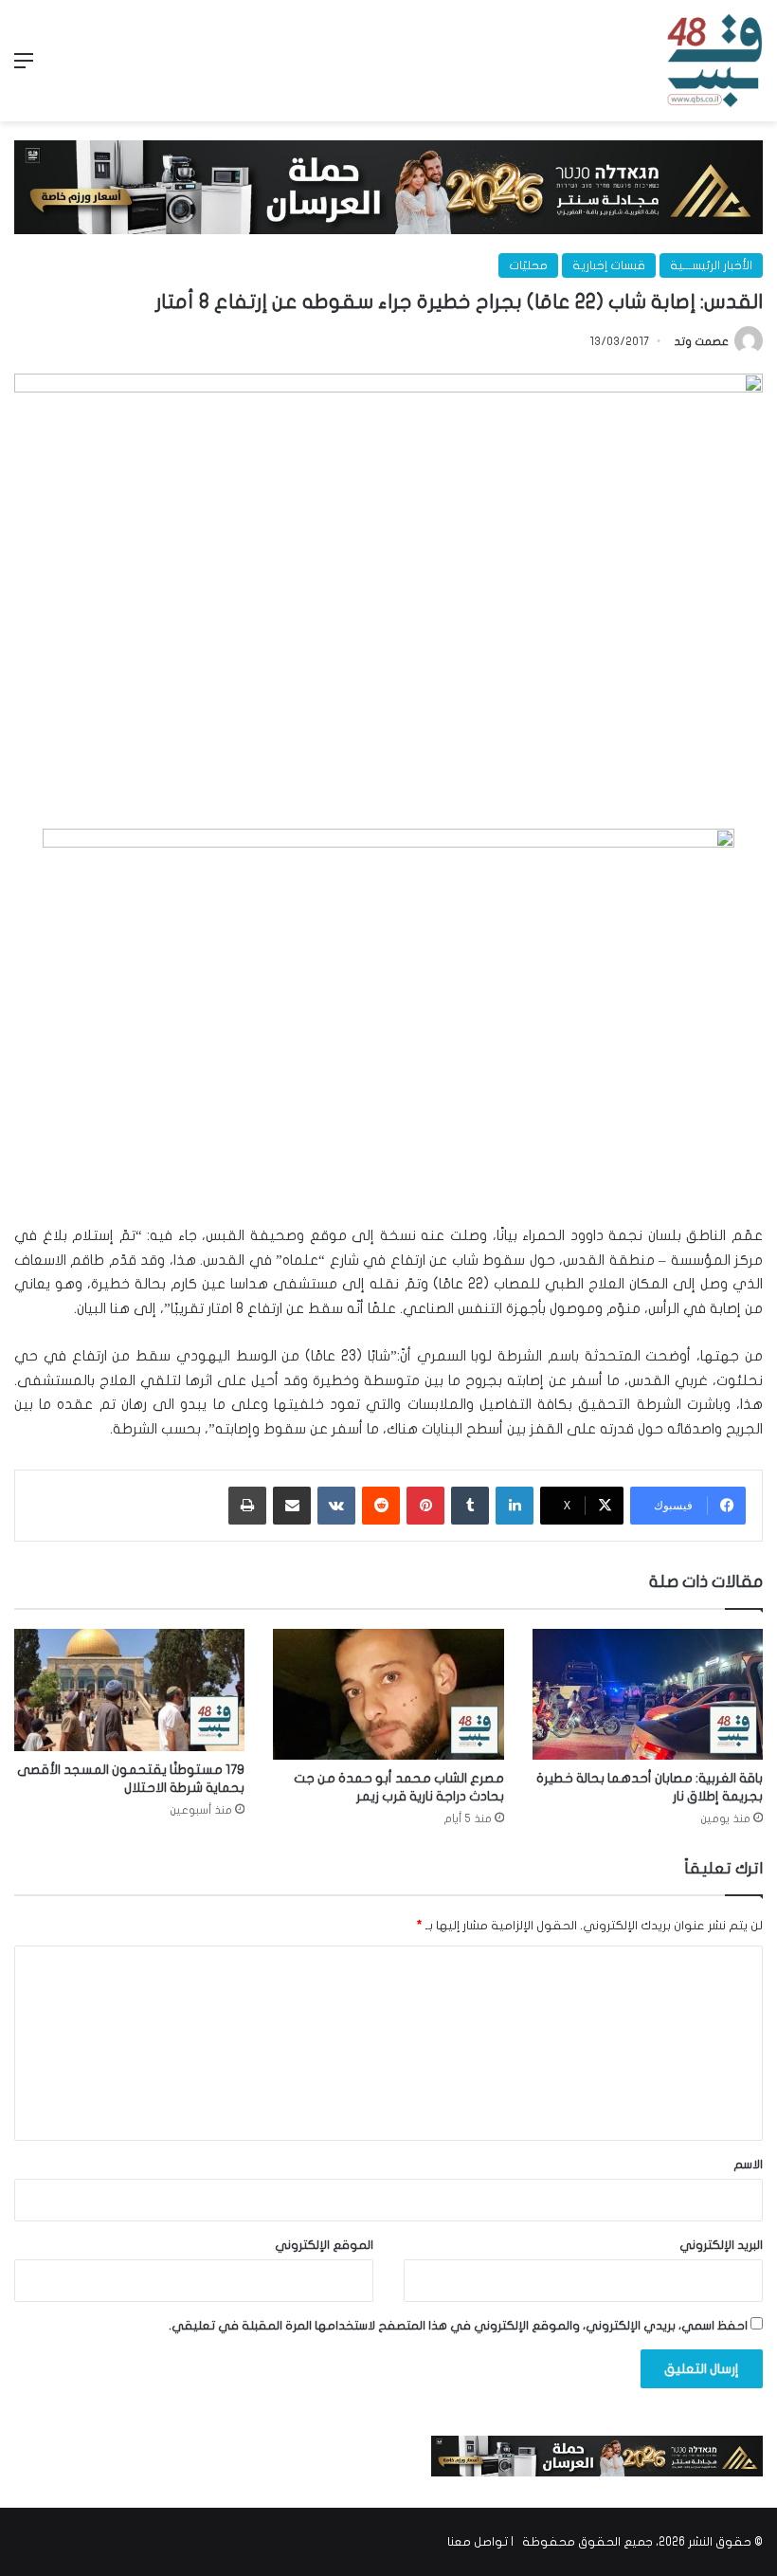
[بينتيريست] (425, 1506)
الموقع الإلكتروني (324, 2245)
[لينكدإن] (515, 1506)
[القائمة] (24, 68)
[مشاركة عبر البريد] (292, 1506)
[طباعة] (247, 1506)
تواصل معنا (478, 2542)
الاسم (748, 2165)
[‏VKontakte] (336, 1506)
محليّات (528, 265)
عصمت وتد (702, 341)
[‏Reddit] (381, 1506)
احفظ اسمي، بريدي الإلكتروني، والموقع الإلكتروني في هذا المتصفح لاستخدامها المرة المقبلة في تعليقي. (458, 2326)
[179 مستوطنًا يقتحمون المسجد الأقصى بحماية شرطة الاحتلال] (129, 1690)
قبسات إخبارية (609, 265)
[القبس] (714, 61)
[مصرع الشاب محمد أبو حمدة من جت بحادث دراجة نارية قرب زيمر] (388, 1694)
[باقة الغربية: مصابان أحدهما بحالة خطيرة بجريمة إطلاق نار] (648, 1694)
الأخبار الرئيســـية (711, 265)
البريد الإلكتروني (721, 2245)
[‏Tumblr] (470, 1506)
